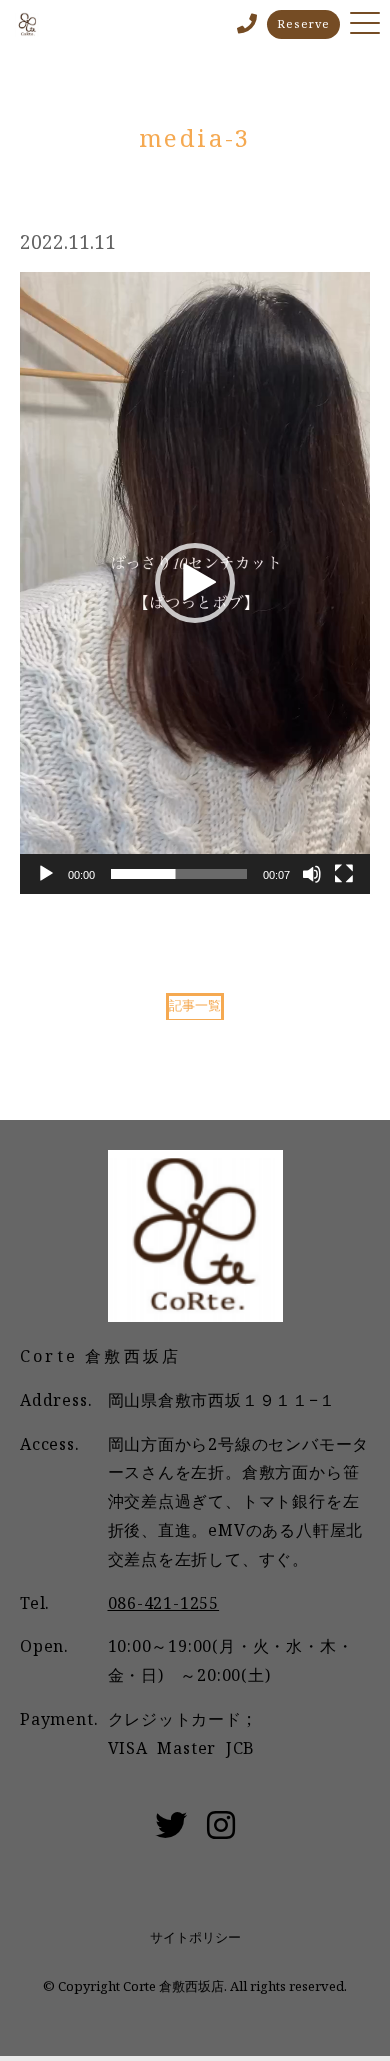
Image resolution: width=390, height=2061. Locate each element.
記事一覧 (195, 1005)
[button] (195, 583)
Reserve (303, 23)
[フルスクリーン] (344, 874)
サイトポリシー (195, 1937)
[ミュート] (312, 874)
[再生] (46, 874)
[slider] (179, 874)
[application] (195, 583)
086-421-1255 (164, 1603)
